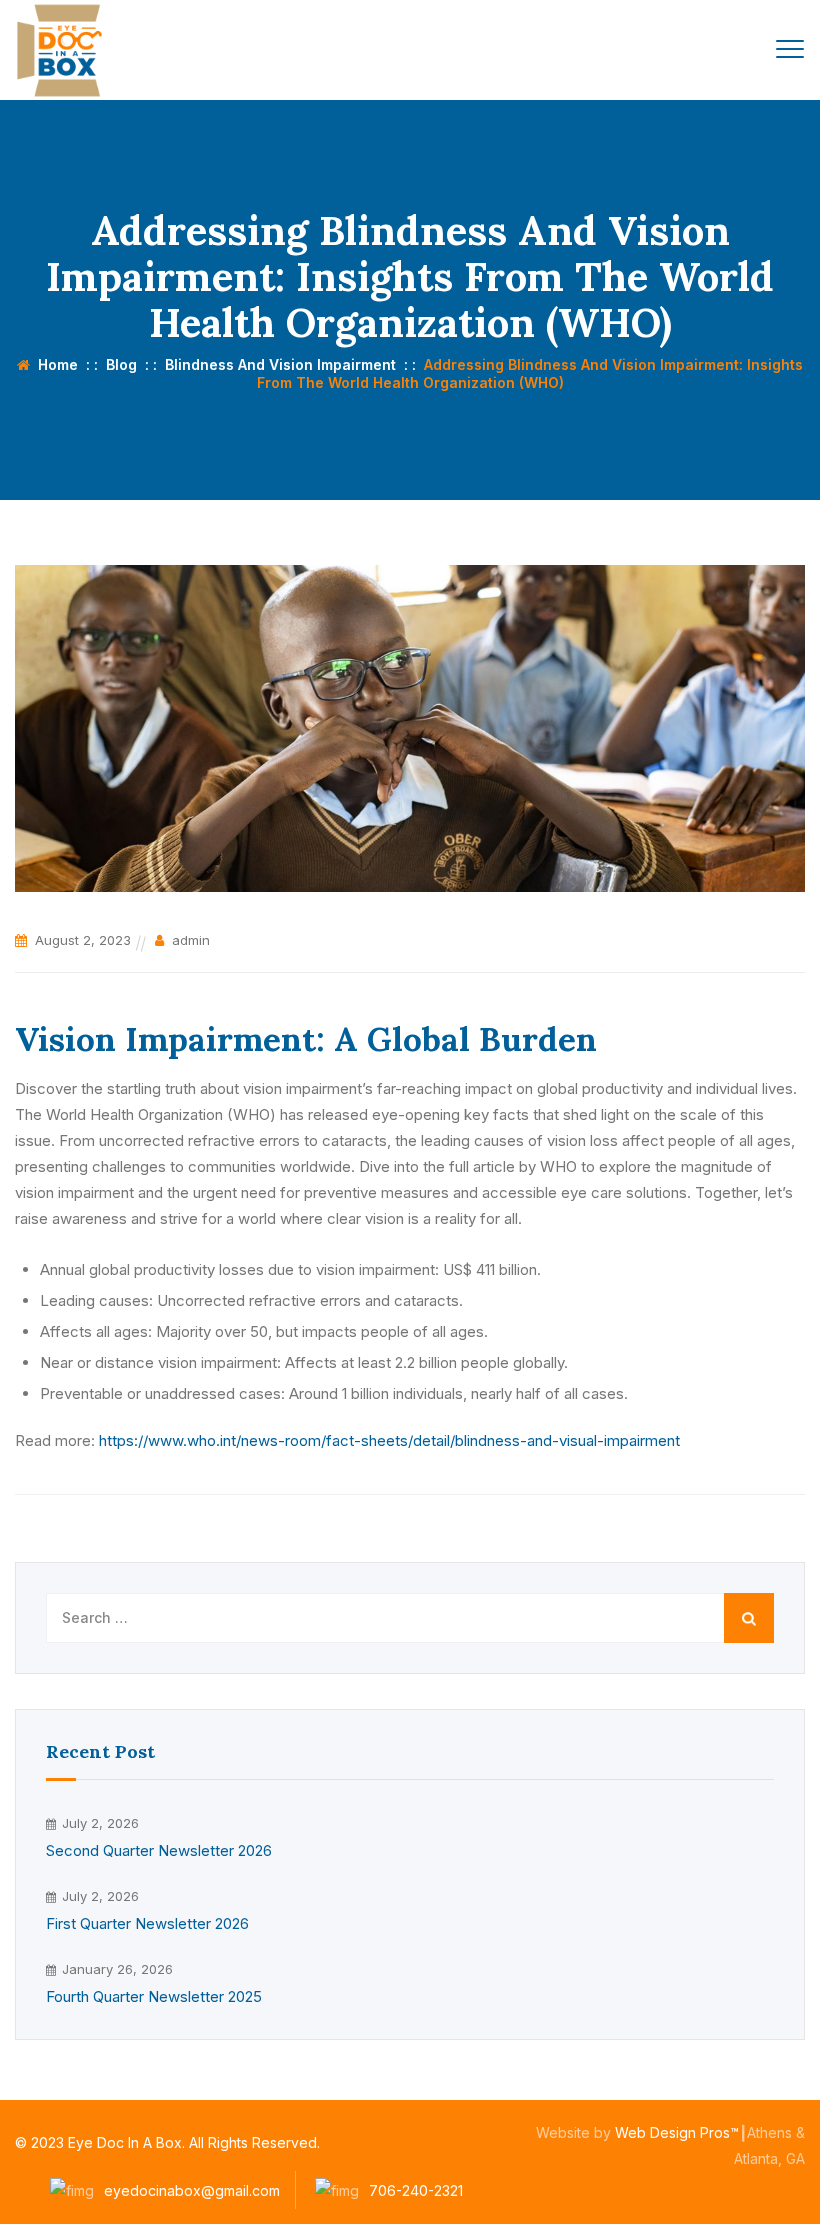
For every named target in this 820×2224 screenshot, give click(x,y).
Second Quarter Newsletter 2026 (159, 1850)
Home (54, 364)
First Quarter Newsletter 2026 (147, 1923)
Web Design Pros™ (677, 2132)
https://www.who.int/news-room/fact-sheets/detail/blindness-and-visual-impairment (389, 1440)
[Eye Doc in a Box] (62, 50)
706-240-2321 (416, 2190)
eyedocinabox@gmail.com (192, 2190)
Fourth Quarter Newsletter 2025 (154, 1996)
